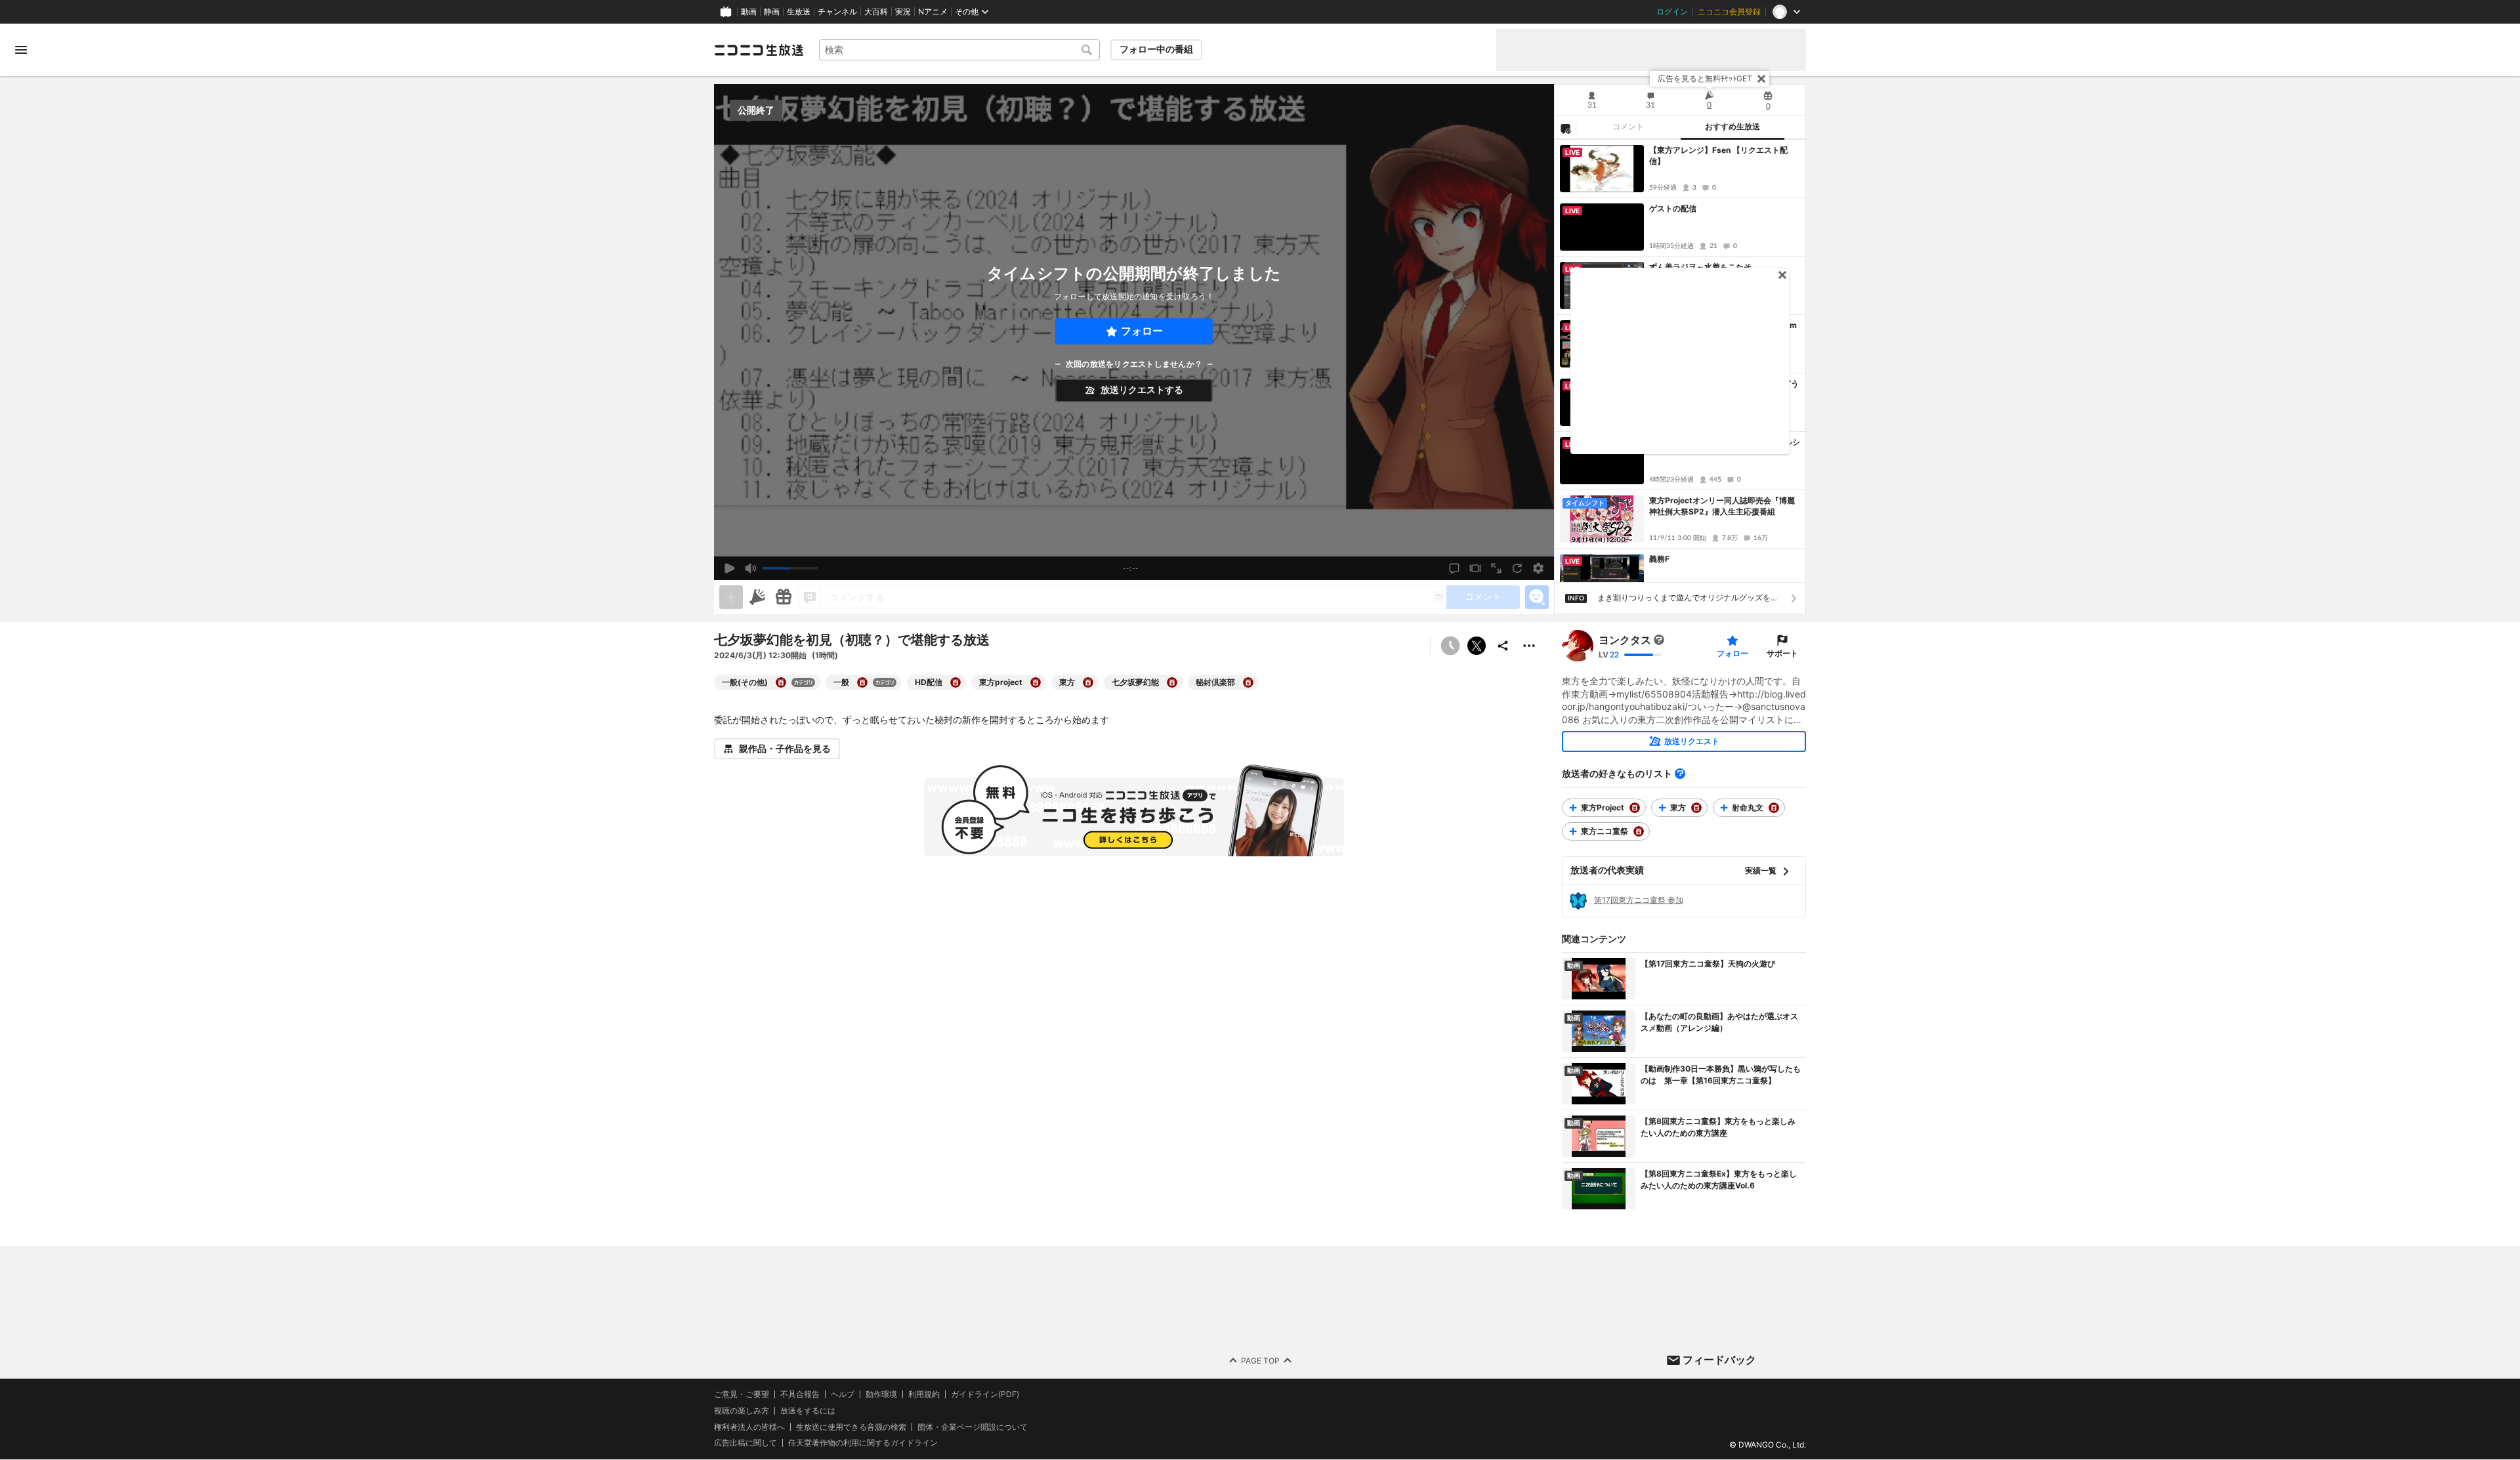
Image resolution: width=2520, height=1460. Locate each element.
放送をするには (808, 1411)
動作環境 (881, 1394)
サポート (1782, 653)
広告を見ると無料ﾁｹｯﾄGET (1705, 78)
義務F (1659, 559)
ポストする (1477, 646)
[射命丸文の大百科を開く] (1774, 808)
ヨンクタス (1625, 640)
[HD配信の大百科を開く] (955, 682)
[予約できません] (1450, 646)
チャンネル (837, 12)
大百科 (876, 12)
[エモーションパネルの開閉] (1537, 597)
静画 (772, 12)
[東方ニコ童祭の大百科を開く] (1639, 831)
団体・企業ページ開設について (973, 1427)
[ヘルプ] (1680, 774)
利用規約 (924, 1394)
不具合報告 (800, 1394)
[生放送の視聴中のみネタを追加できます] (731, 597)
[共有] (1503, 646)
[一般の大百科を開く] (862, 682)
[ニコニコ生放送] (759, 50)
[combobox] (959, 50)
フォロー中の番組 (1156, 49)
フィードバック (1719, 1360)
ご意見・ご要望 (742, 1394)
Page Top (1260, 1361)
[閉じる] (1761, 79)
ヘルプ (843, 1394)
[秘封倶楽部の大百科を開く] (1248, 682)
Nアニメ (933, 12)
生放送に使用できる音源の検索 (851, 1427)
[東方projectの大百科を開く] (1036, 682)
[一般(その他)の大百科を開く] (781, 682)
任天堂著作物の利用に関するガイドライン (863, 1444)
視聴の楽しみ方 (742, 1410)
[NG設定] (1565, 128)
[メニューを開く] (21, 50)
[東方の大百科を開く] (1088, 682)
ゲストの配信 (1673, 208)
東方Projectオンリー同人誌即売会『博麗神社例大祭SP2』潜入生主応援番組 (1722, 506)
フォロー (1142, 331)
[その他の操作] (1529, 646)
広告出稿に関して (745, 1443)
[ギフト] (784, 597)
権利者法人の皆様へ (749, 1427)
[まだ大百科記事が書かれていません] (1659, 640)
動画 (749, 12)
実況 (903, 12)
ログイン (1672, 12)
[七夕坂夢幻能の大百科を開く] (1172, 682)
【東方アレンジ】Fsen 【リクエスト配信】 (1718, 156)
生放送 (799, 12)
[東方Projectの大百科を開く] (1635, 808)
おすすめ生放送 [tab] (1732, 127)
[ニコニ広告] (757, 597)
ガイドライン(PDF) (985, 1394)
